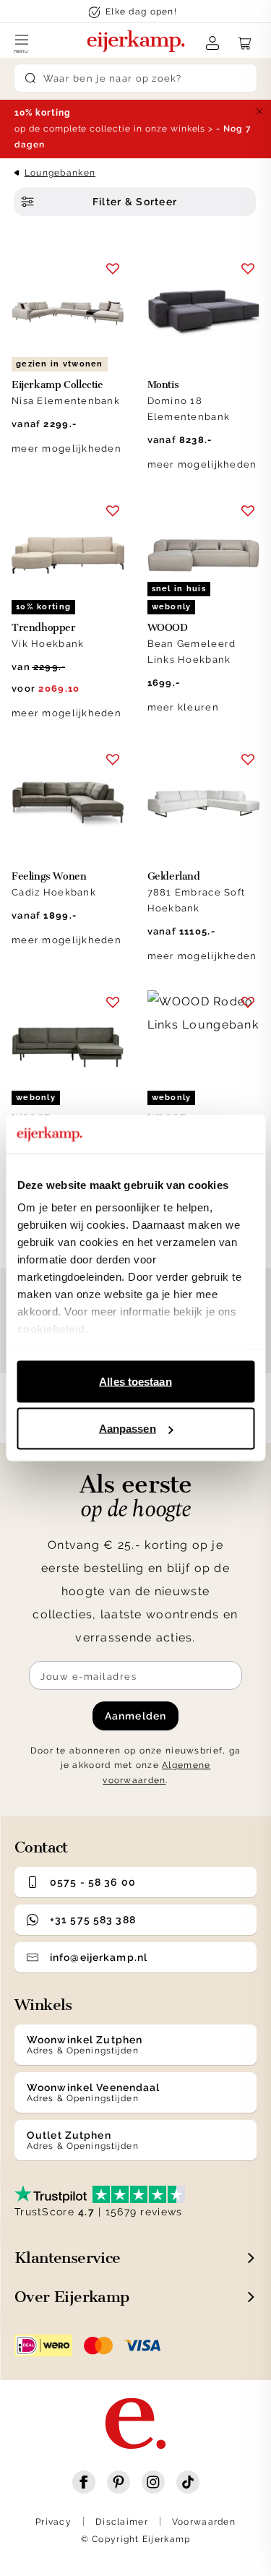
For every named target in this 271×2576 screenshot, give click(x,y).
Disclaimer (122, 2522)
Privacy (53, 2522)
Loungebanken (60, 173)
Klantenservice (68, 2258)
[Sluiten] (259, 111)
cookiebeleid (51, 1329)
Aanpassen (128, 1429)
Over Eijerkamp (72, 2297)
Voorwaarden (204, 2522)
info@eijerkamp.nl (99, 1957)
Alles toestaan (135, 1381)
